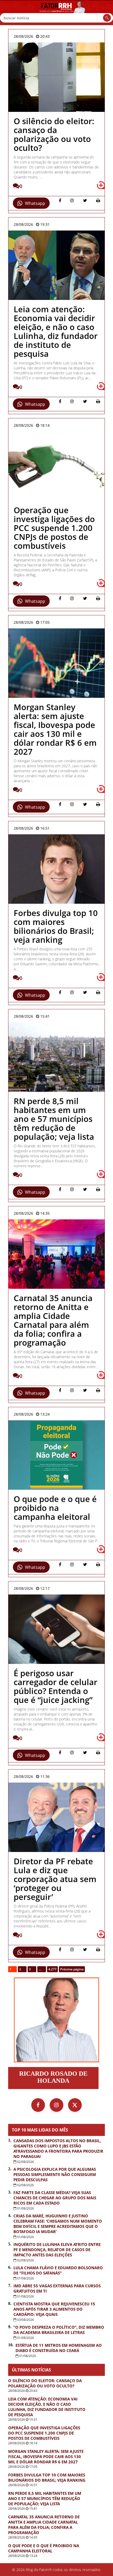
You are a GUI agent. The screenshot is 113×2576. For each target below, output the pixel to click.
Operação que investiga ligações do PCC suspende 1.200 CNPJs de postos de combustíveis (44, 2433)
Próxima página (72, 1969)
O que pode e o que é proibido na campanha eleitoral (44, 2548)
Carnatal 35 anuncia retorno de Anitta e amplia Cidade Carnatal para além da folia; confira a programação (44, 2525)
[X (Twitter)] (75, 2105)
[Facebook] (38, 2105)
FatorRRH (56, 13)
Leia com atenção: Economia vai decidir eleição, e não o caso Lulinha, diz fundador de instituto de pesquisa (47, 2407)
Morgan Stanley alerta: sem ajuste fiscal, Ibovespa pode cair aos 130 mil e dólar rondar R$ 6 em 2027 (46, 2457)
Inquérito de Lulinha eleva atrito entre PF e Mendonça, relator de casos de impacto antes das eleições (57, 2250)
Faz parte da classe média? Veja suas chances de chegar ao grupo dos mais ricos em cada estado (55, 2198)
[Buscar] (107, 18)
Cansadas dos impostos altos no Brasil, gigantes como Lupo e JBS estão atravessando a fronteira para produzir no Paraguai (58, 2149)
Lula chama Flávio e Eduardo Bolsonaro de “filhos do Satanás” (58, 2270)
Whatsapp (35, 203)
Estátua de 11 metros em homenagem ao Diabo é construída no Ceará (59, 2348)
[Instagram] (56, 2105)
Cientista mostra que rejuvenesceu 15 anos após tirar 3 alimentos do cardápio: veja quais (54, 2309)
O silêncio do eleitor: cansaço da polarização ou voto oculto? (45, 2383)
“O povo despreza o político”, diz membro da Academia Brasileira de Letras (59, 2330)
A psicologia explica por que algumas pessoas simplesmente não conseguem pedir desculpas (55, 2174)
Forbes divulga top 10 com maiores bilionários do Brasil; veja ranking (47, 2478)
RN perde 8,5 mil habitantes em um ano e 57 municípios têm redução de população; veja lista (45, 2498)
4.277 (52, 1969)
